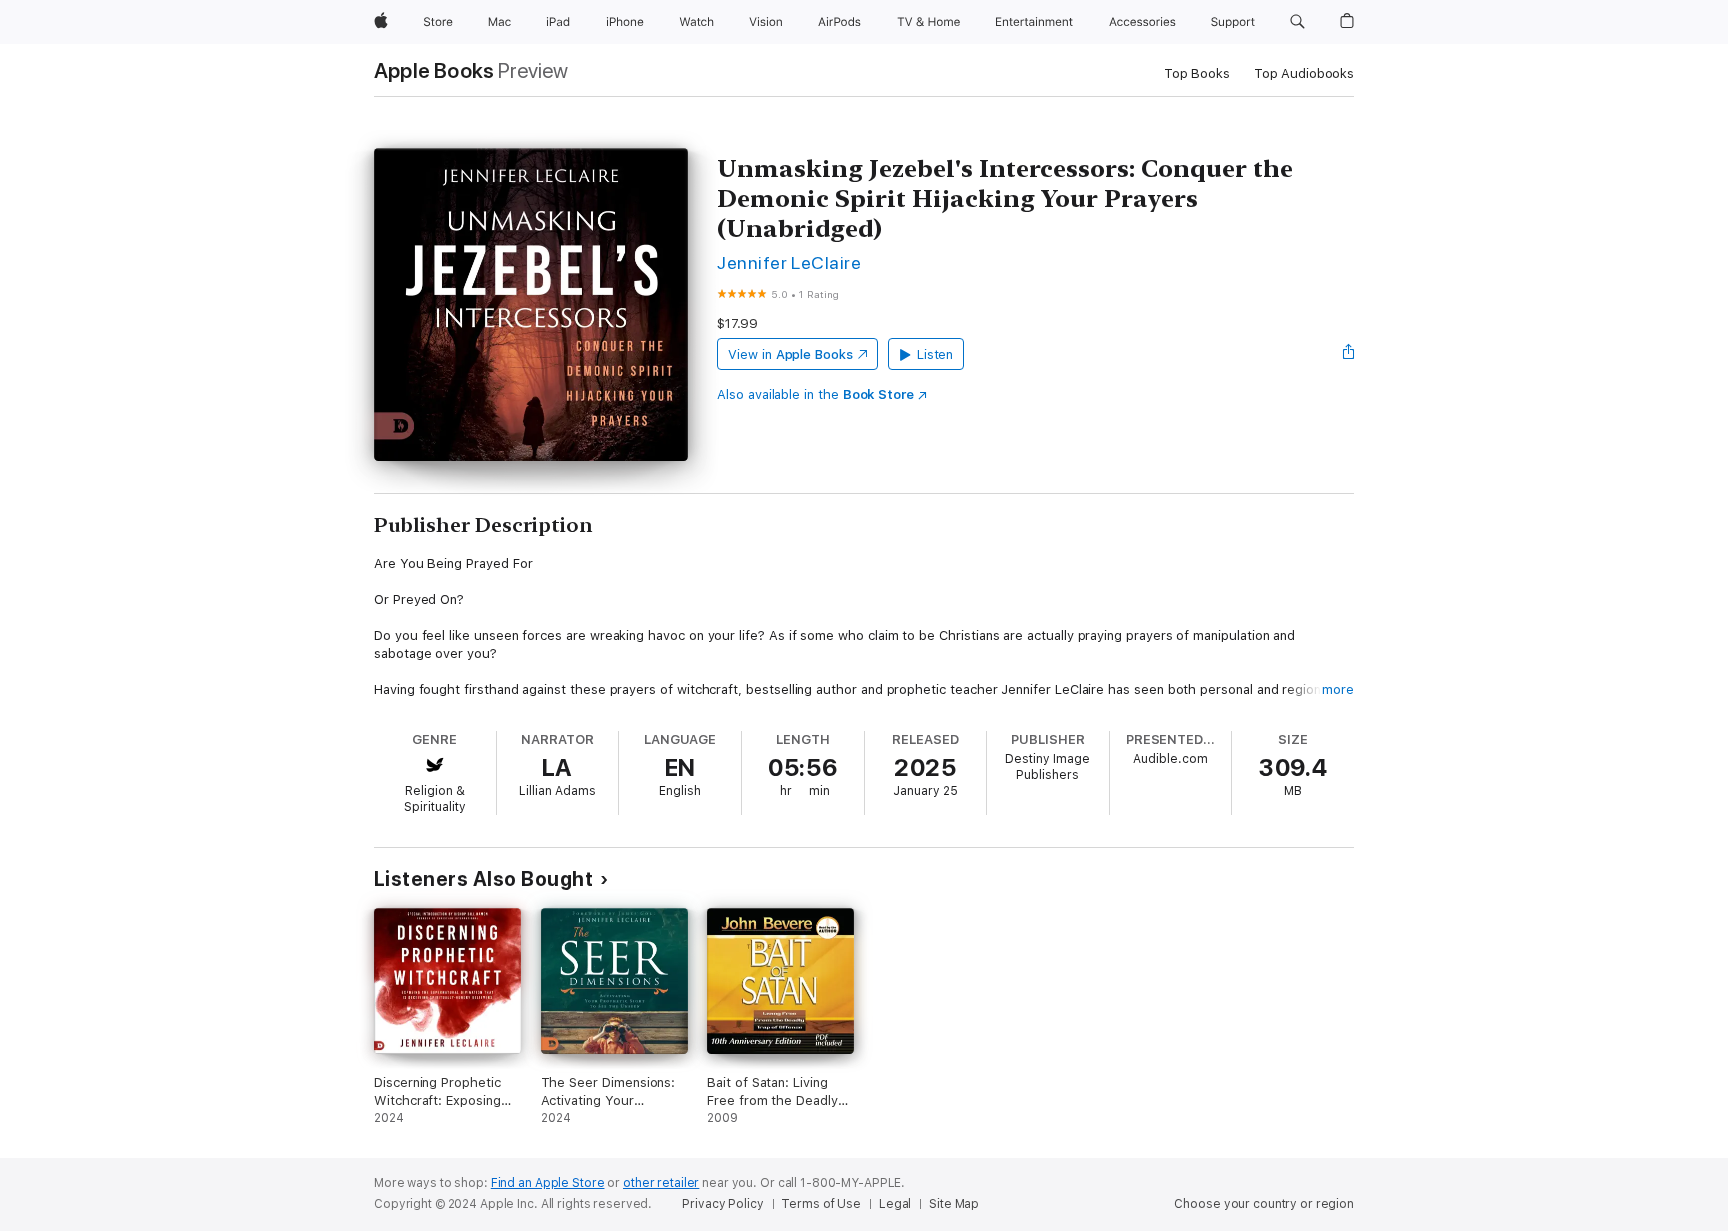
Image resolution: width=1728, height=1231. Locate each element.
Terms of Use (821, 1204)
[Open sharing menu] (1349, 354)
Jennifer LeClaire (789, 262)
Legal (895, 1204)
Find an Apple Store (548, 1183)
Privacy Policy (722, 1204)
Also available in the (815, 394)
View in (790, 354)
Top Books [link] (1197, 73)
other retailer (661, 1183)
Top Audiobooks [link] (1304, 73)
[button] (1297, 22)
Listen (935, 354)
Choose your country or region (1264, 1204)
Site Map (954, 1204)
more (1338, 689)
